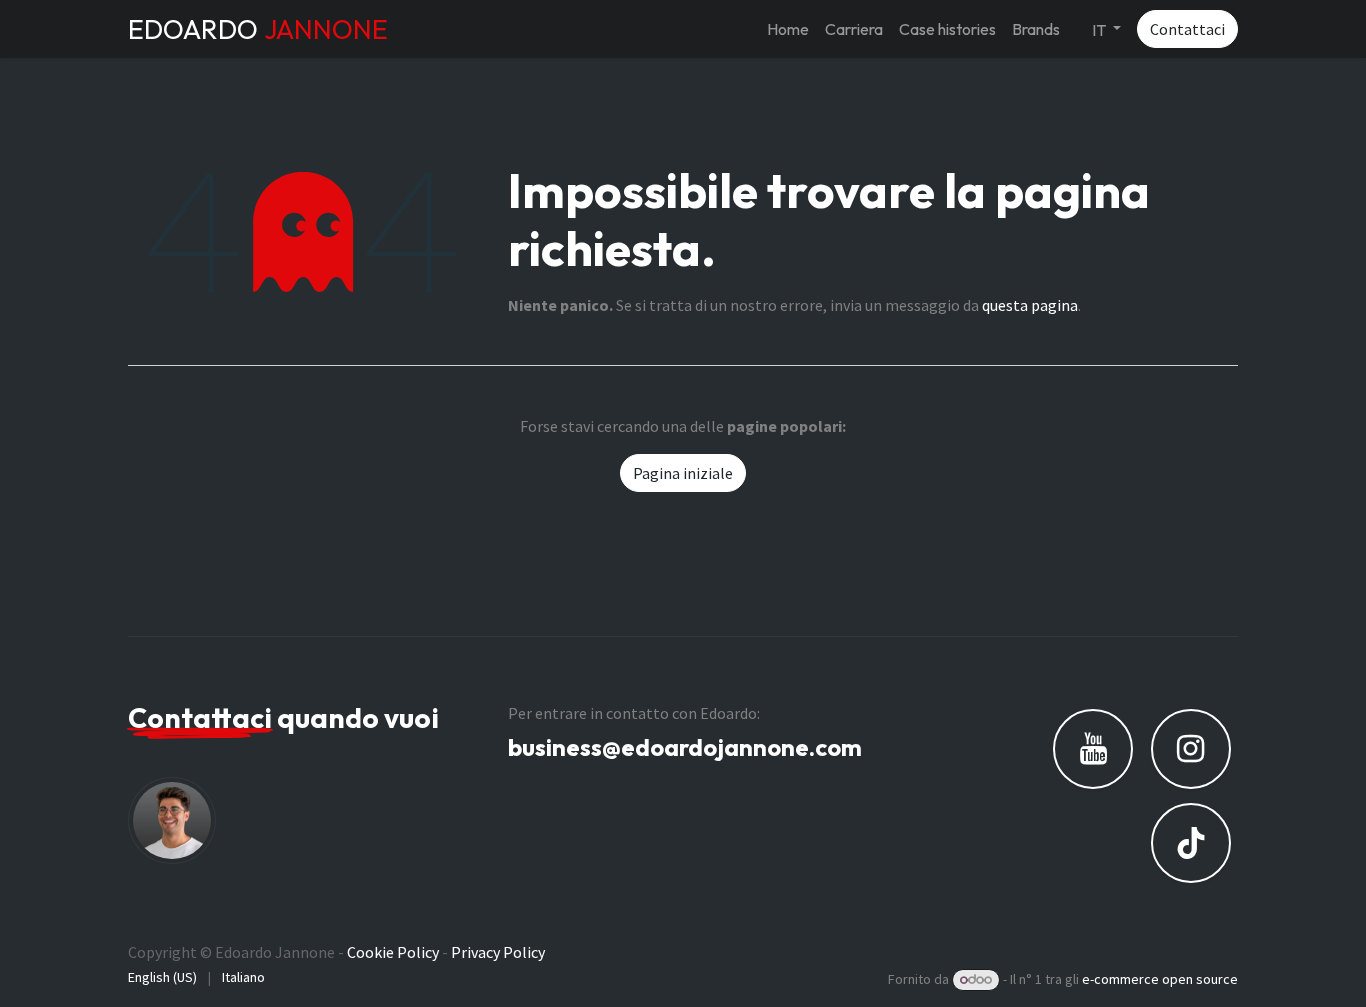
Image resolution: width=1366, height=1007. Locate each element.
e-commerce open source (1160, 979)
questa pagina (1030, 305)
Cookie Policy (393, 952)
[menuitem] (788, 29)
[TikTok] (1191, 843)
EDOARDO (258, 29)
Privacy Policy (498, 952)
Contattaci (1187, 29)
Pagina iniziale (683, 473)
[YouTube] (1093, 749)
